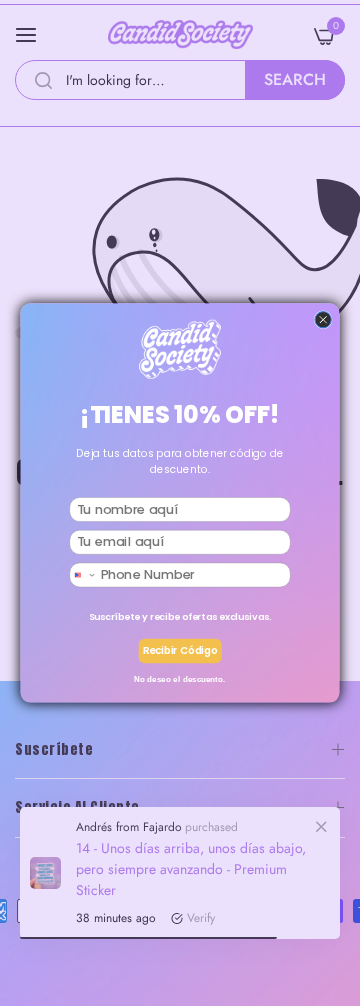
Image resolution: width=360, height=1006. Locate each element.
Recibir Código (180, 651)
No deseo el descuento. (179, 678)
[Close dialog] (323, 320)
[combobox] (83, 575)
